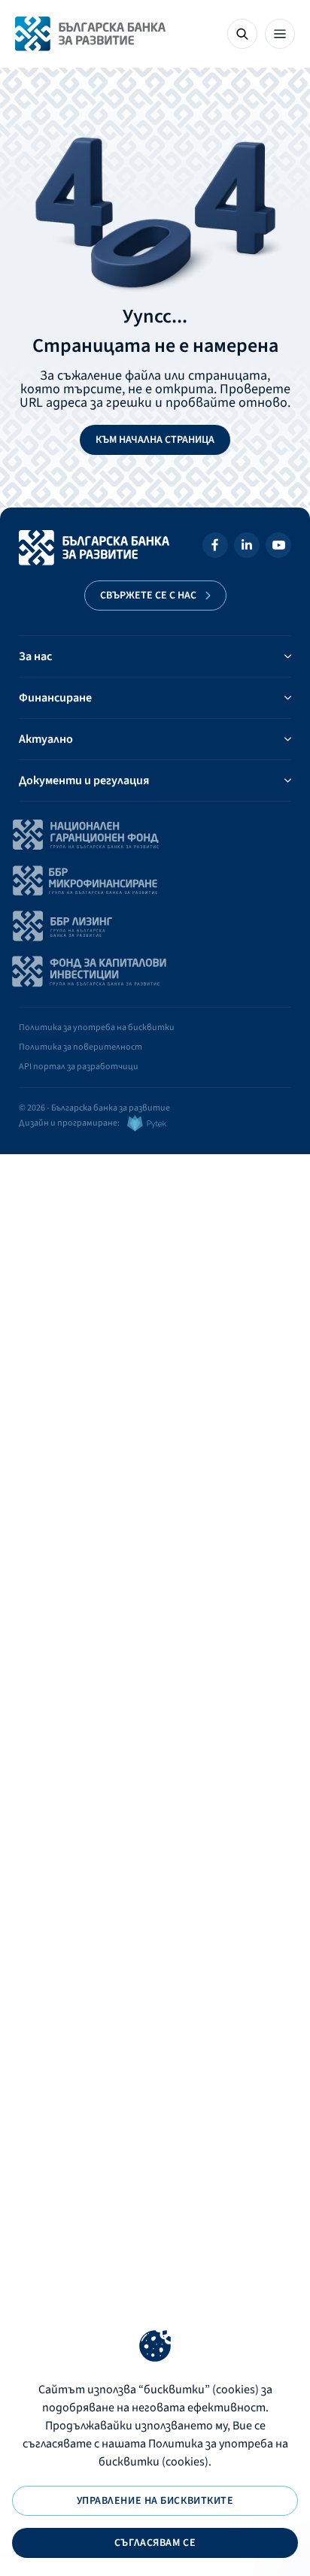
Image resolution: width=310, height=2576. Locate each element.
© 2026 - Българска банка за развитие (94, 1108)
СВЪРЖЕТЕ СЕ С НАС (148, 596)
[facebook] (215, 548)
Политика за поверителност (81, 1047)
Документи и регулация (84, 780)
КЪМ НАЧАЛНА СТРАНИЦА (155, 440)
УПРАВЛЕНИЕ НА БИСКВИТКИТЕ (155, 2501)
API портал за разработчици (79, 1067)
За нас (35, 656)
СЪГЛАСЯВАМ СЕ (155, 2543)
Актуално (46, 739)
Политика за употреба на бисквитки (97, 1027)
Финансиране (55, 698)
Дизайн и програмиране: (69, 1123)
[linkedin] (247, 548)
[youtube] (278, 548)
